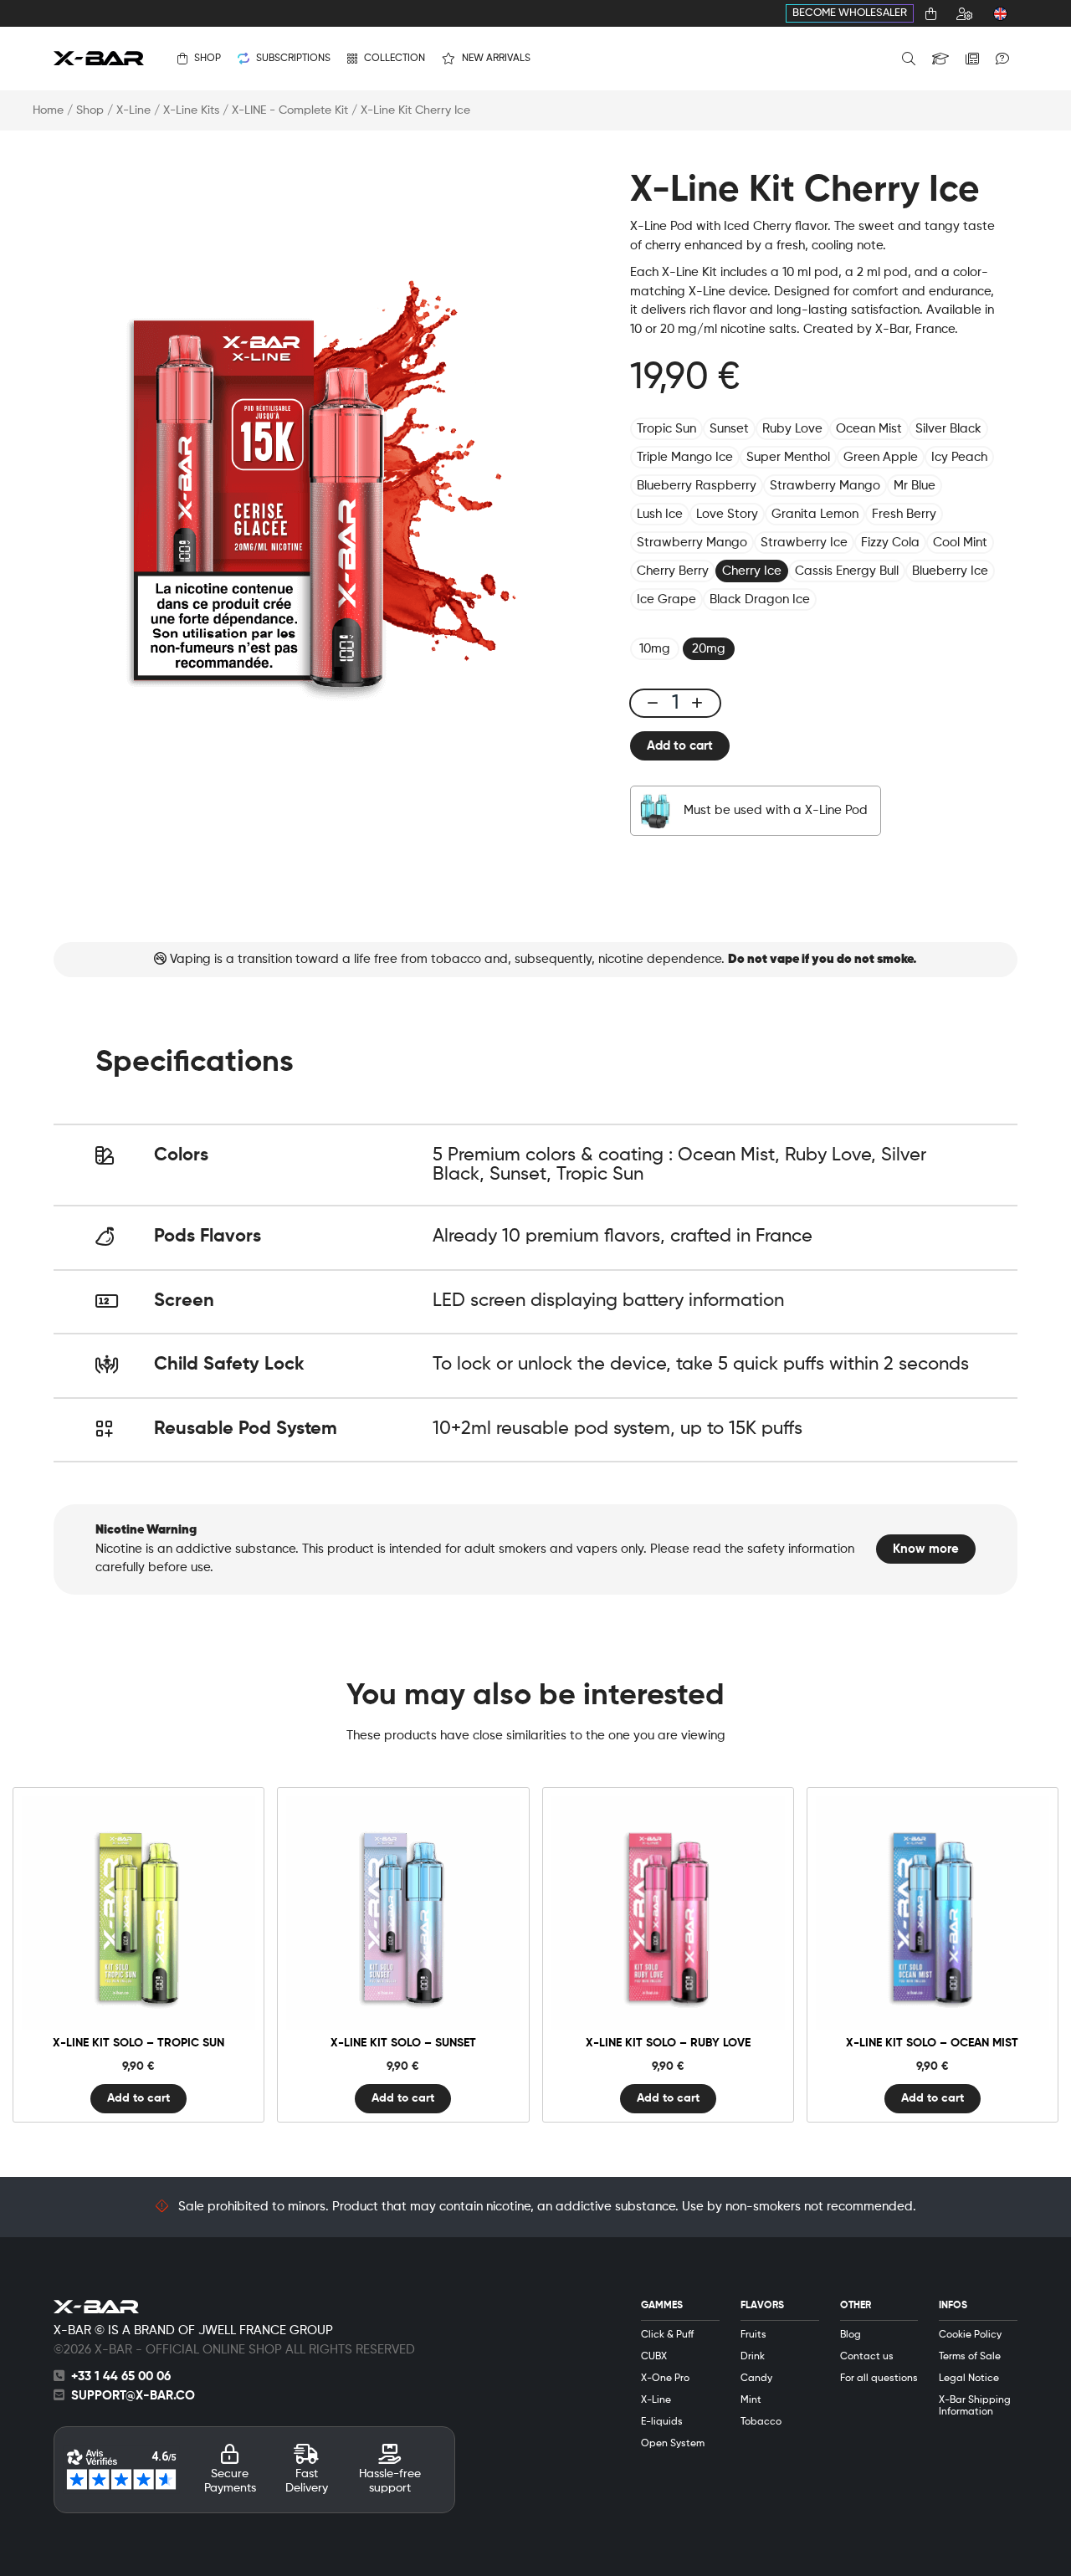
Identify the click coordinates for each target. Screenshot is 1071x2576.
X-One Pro (665, 2379)
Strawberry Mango (825, 486)
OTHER (856, 2306)
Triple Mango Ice (685, 457)
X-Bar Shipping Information (975, 2406)
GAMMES (662, 2306)
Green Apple (881, 457)
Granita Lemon (815, 514)
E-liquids (662, 2422)
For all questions (879, 2379)
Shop (90, 110)
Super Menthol (788, 457)
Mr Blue (915, 486)
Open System (673, 2444)
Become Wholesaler (850, 13)
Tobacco (761, 2422)
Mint (751, 2400)
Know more (926, 1549)
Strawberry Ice (804, 543)
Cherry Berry (673, 571)
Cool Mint (960, 543)
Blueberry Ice (950, 571)
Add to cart (680, 746)
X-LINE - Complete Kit (290, 110)
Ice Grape (666, 599)
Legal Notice (969, 2379)
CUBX (654, 2357)
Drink (753, 2357)
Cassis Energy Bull (847, 571)
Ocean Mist (869, 429)
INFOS (953, 2306)
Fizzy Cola (890, 543)
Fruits (753, 2335)
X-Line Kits (191, 110)
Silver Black (948, 429)
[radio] (655, 649)
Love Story (727, 514)
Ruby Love (792, 429)
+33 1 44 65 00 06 (121, 2376)
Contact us (867, 2357)
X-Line (133, 110)
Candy (756, 2379)
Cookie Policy (970, 2335)
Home (48, 110)
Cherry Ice (752, 571)
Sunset (729, 429)
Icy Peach (959, 457)
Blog (851, 2335)
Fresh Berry (904, 514)
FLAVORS (762, 2306)
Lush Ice (660, 514)
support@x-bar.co (133, 2396)
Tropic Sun (666, 429)
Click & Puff (667, 2335)
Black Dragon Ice (760, 599)
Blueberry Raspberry (697, 486)
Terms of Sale (970, 2357)
